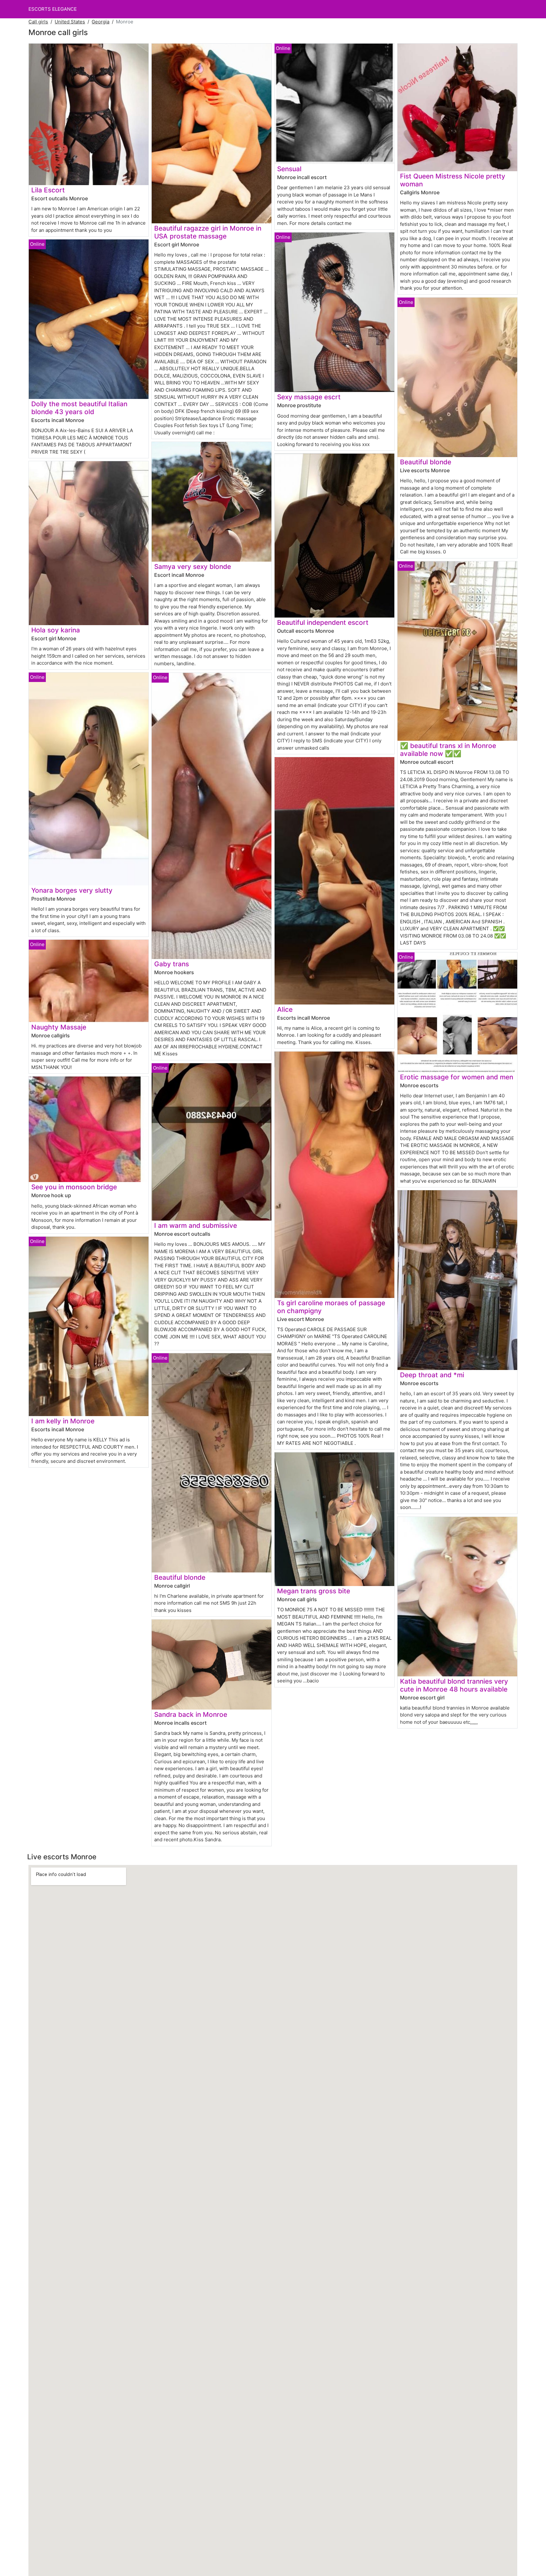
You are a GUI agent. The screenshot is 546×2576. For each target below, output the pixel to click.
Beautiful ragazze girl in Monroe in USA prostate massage (208, 232)
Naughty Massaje (59, 1027)
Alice (285, 1009)
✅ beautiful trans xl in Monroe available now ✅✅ (448, 750)
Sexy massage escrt (309, 397)
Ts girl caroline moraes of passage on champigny (331, 1307)
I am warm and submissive (196, 1225)
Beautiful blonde (180, 1577)
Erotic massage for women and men (457, 1077)
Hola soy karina (56, 630)
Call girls (38, 22)
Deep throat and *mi (432, 1375)
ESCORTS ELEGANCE (53, 9)
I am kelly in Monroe (63, 1421)
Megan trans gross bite (314, 1591)
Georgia (100, 22)
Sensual (289, 169)
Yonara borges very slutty (72, 890)
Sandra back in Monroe (191, 1714)
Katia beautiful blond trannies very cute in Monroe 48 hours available (454, 1685)
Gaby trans (172, 964)
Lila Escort (48, 190)
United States (70, 22)
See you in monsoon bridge (74, 1187)
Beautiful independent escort (323, 622)
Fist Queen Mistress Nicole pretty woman (453, 180)
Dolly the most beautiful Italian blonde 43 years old (79, 408)
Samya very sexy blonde (193, 567)
